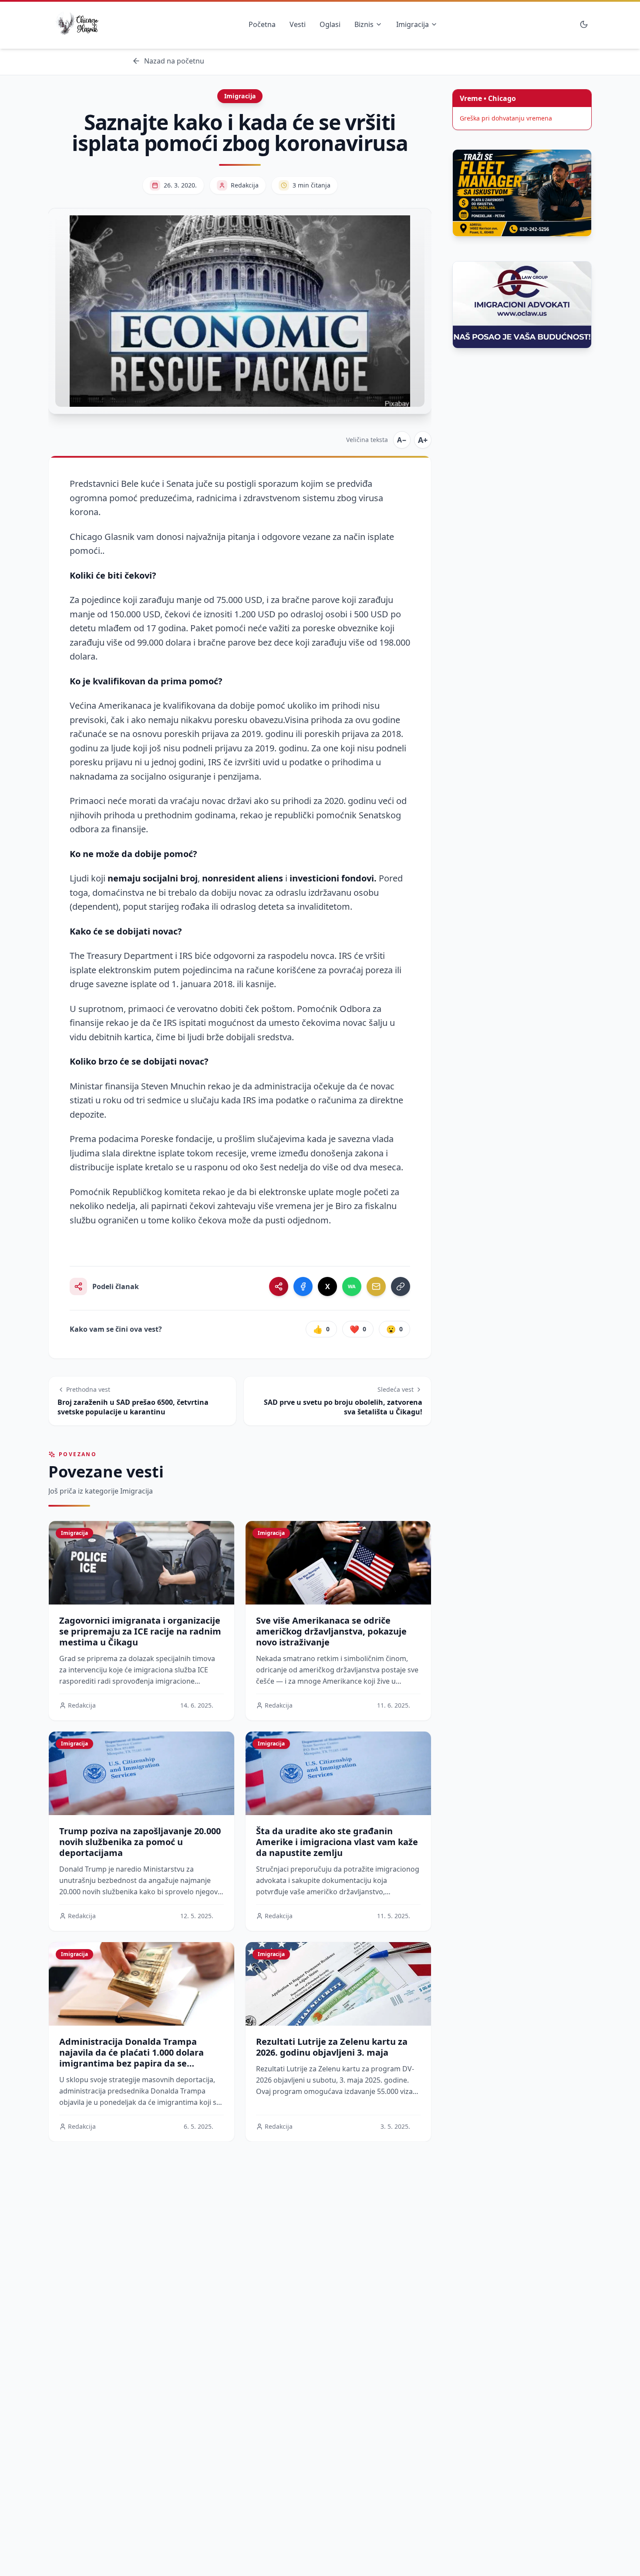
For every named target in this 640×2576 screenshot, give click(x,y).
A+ (423, 440)
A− (402, 440)
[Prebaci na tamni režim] (584, 24)
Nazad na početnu (174, 61)
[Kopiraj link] (401, 1286)
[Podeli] (279, 1286)
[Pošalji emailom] (376, 1286)
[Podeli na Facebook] (303, 1286)
